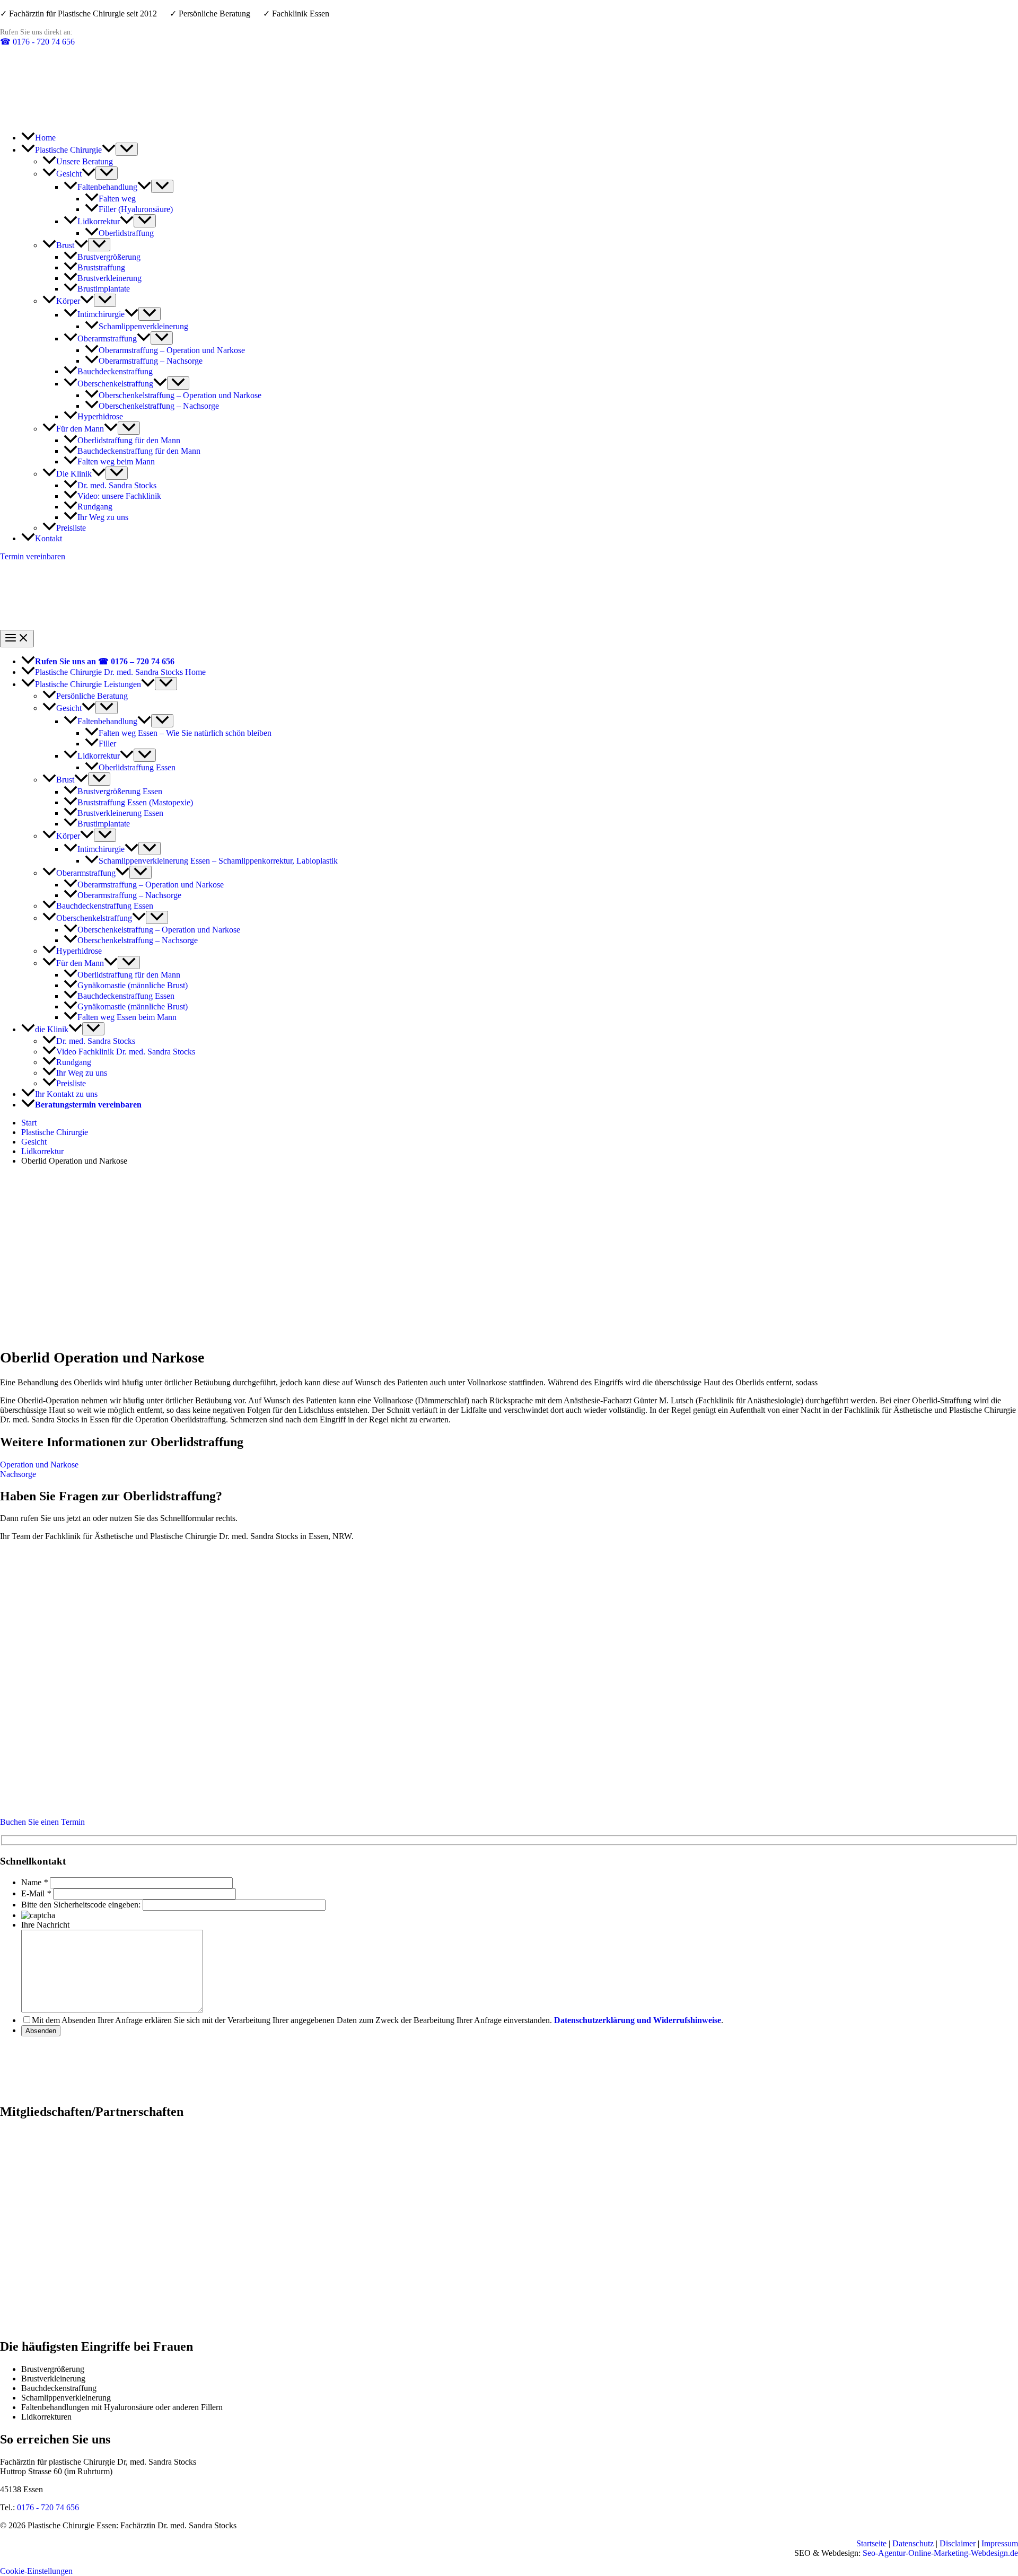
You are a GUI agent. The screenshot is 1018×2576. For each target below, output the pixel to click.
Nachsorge (18, 1474)
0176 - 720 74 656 (37, 42)
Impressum (1000, 2543)
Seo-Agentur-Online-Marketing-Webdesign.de (940, 2553)
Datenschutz (913, 2543)
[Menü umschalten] (127, 149)
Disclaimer (958, 2543)
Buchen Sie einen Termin (42, 1822)
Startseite (871, 2543)
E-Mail (33, 1893)
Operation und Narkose (39, 1465)
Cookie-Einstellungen (36, 2571)
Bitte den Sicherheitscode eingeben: (81, 1905)
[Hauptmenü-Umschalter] (17, 639)
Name (31, 1882)
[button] (109, 150)
